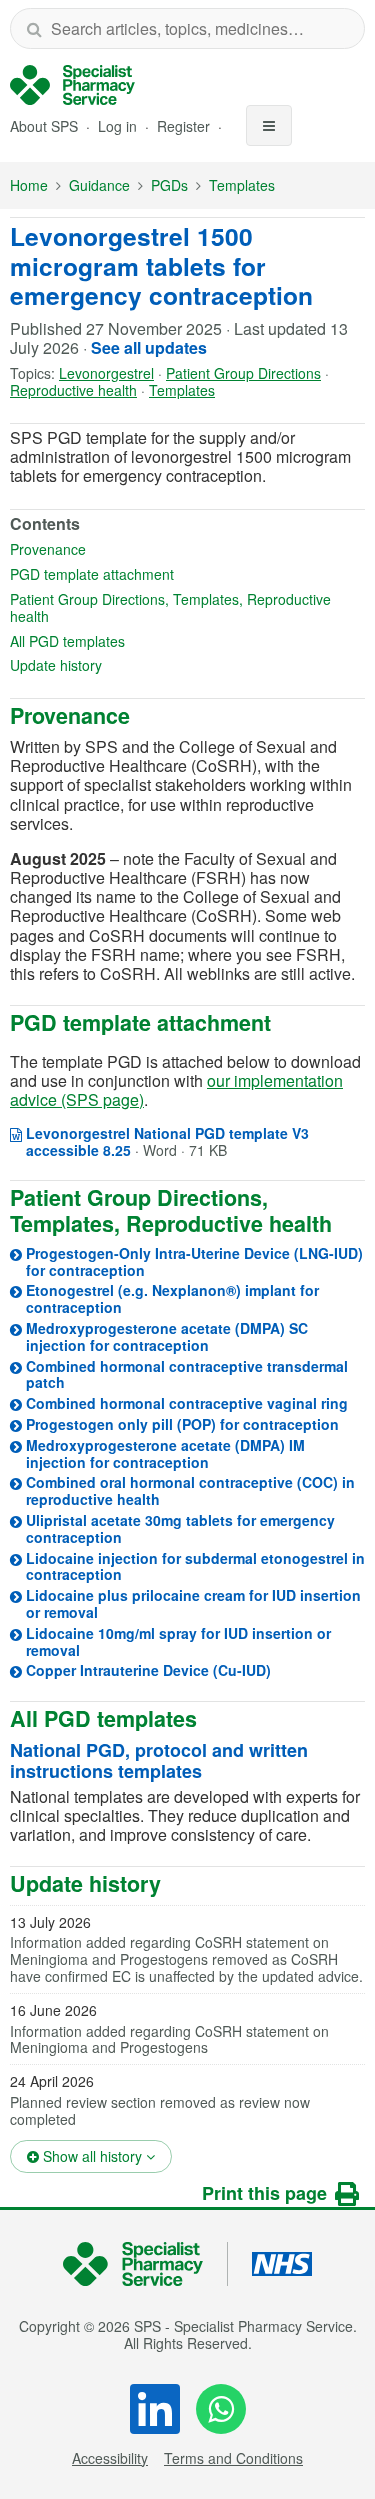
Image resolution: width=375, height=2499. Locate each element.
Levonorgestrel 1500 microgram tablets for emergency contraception (161, 265)
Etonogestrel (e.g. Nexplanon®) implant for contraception (172, 1298)
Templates (242, 185)
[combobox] (187, 28)
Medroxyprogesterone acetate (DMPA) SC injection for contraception (167, 1336)
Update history (120, 665)
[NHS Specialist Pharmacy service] (72, 85)
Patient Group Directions (243, 373)
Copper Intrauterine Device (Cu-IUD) (148, 1670)
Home (29, 185)
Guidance (99, 185)
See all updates (149, 347)
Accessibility (110, 2458)
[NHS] (145, 2264)
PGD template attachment (156, 574)
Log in (119, 126)
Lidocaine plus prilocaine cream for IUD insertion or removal (193, 1603)
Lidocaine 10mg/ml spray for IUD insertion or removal (178, 1641)
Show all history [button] (105, 2155)
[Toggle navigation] (269, 125)
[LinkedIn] (155, 2409)
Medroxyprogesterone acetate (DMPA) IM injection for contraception (165, 1453)
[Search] (34, 28)
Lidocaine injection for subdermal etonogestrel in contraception (195, 1566)
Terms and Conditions (233, 2458)
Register (185, 126)
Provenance (112, 549)
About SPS (44, 126)
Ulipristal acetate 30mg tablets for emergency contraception (180, 1528)
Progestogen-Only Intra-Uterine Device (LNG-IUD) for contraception (194, 1261)
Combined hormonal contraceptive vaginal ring (187, 1403)
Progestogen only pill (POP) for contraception (182, 1424)
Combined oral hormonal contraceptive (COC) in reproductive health (190, 1490)
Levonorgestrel (106, 373)
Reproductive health (73, 390)
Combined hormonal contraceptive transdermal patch (187, 1374)
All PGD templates (132, 641)
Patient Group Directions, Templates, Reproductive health (170, 608)
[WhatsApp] (221, 2409)
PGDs (169, 185)
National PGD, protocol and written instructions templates (159, 1761)
